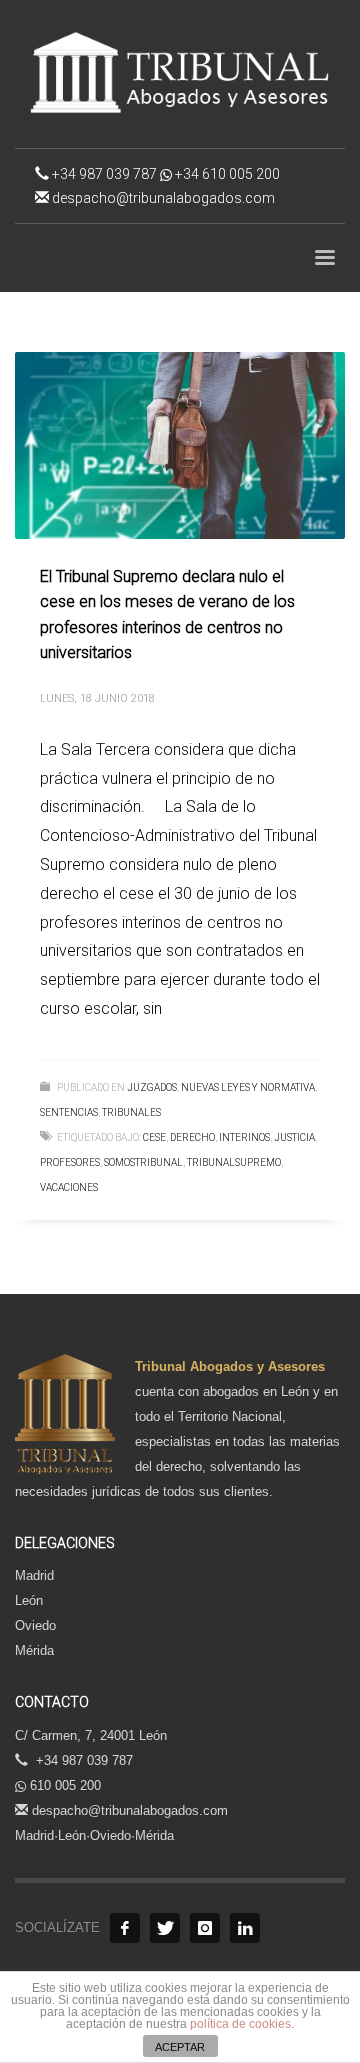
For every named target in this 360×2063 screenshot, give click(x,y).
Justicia (294, 1137)
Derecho (192, 1137)
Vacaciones (69, 1187)
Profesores (70, 1162)
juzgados (152, 1087)
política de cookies (240, 2024)
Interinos (244, 1137)
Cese (154, 1137)
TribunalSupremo (234, 1162)
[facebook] (125, 1928)
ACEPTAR (180, 2047)
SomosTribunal (143, 1162)
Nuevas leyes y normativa (248, 1087)
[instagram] (205, 1928)
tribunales (131, 1112)
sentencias (69, 1112)
